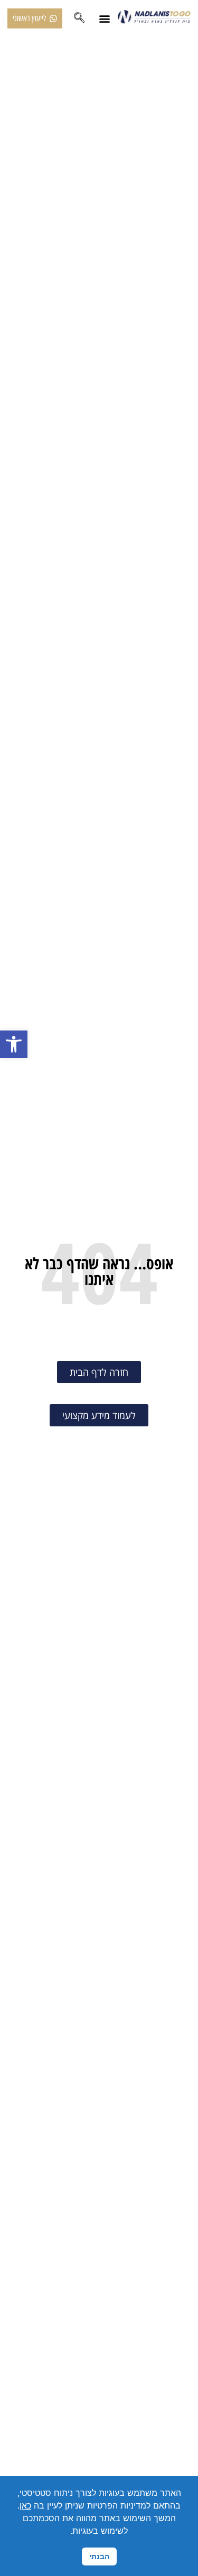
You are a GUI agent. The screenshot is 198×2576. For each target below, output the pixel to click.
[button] (14, 1044)
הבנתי (99, 2556)
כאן (25, 2505)
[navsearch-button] (79, 18)
